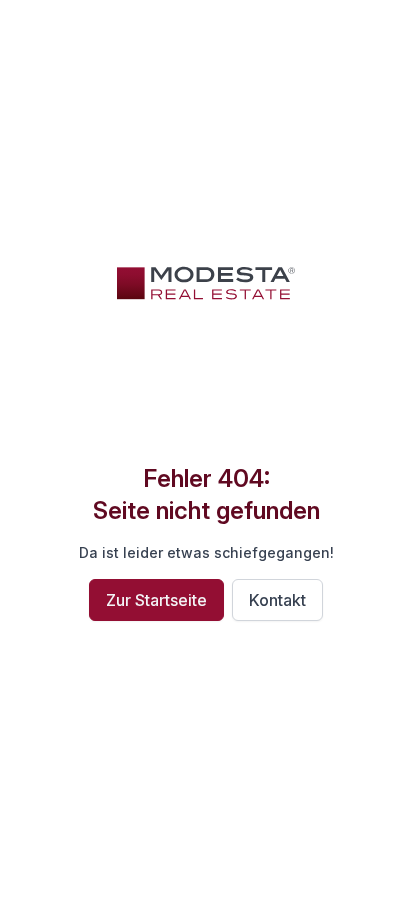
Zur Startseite (156, 600)
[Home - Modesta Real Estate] (206, 283)
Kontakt (277, 600)
